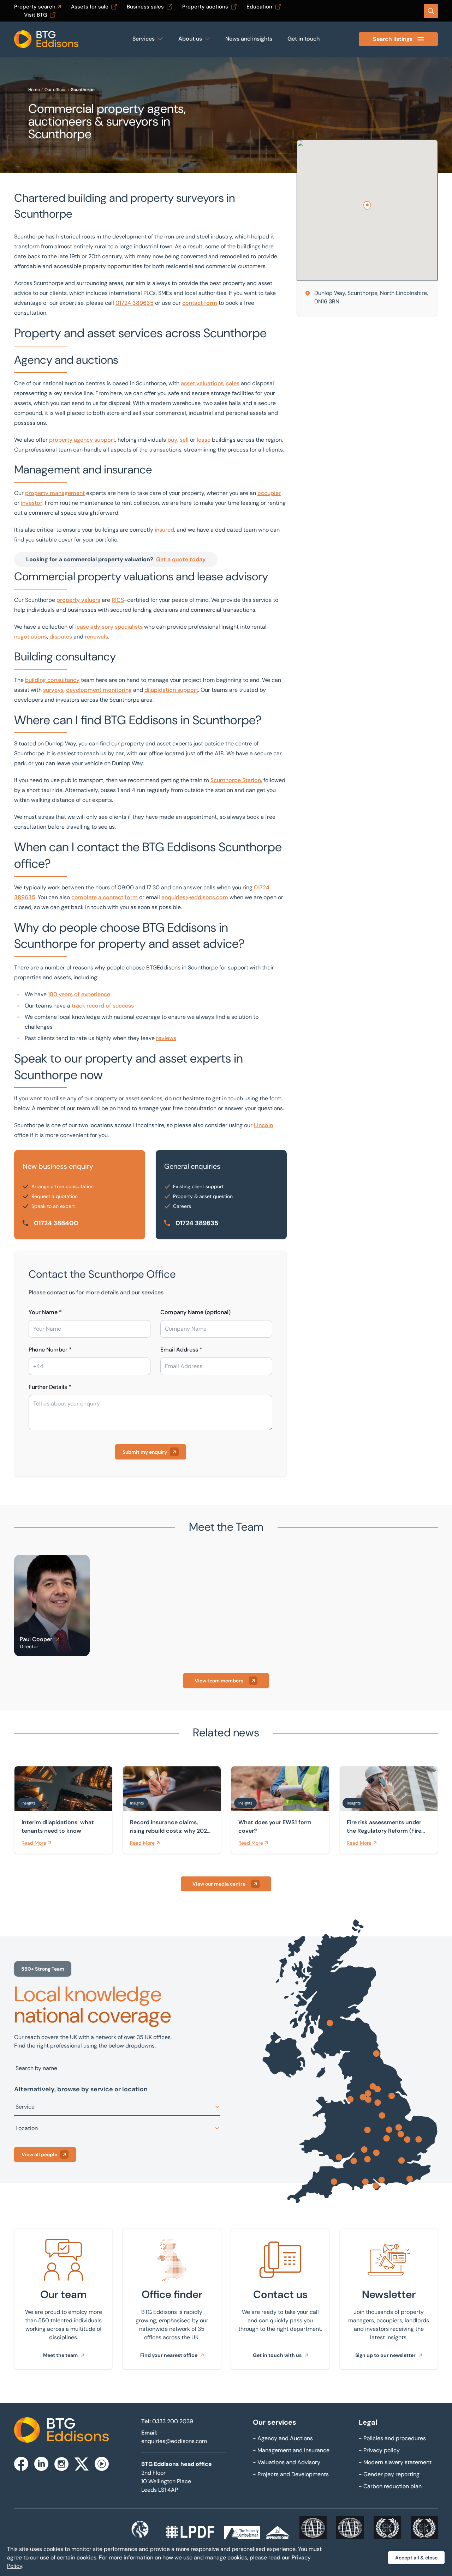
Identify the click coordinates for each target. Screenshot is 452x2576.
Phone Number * (50, 1350)
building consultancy (52, 680)
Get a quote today (181, 559)
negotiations (31, 637)
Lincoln (263, 1125)
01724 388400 (56, 1223)
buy (172, 440)
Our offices (55, 90)
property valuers (78, 600)
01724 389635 (135, 303)
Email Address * (181, 1350)
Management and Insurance (291, 2450)
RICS (118, 600)
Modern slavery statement (395, 2462)
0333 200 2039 (173, 2421)
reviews (166, 1038)
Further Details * (50, 1387)
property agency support (82, 440)
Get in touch (304, 39)
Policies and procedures (392, 2438)
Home (34, 90)
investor (32, 503)
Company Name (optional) (195, 1312)
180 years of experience (79, 994)
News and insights (249, 39)
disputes (61, 637)
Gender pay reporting (389, 2474)
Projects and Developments (291, 2474)
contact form (200, 303)
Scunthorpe (83, 90)
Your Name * (45, 1312)
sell (184, 440)
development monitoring (99, 690)
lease (204, 440)
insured (164, 530)
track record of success (103, 1006)
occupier (269, 493)
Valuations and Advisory (287, 2462)
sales (233, 383)
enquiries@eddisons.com (195, 897)
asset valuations (202, 383)
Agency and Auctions (283, 2438)
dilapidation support (171, 690)
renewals (96, 637)
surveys (53, 690)
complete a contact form (105, 897)
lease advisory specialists (109, 627)
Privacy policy (379, 2450)
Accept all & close (416, 2558)
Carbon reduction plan (390, 2486)
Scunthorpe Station (236, 780)
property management (55, 493)
